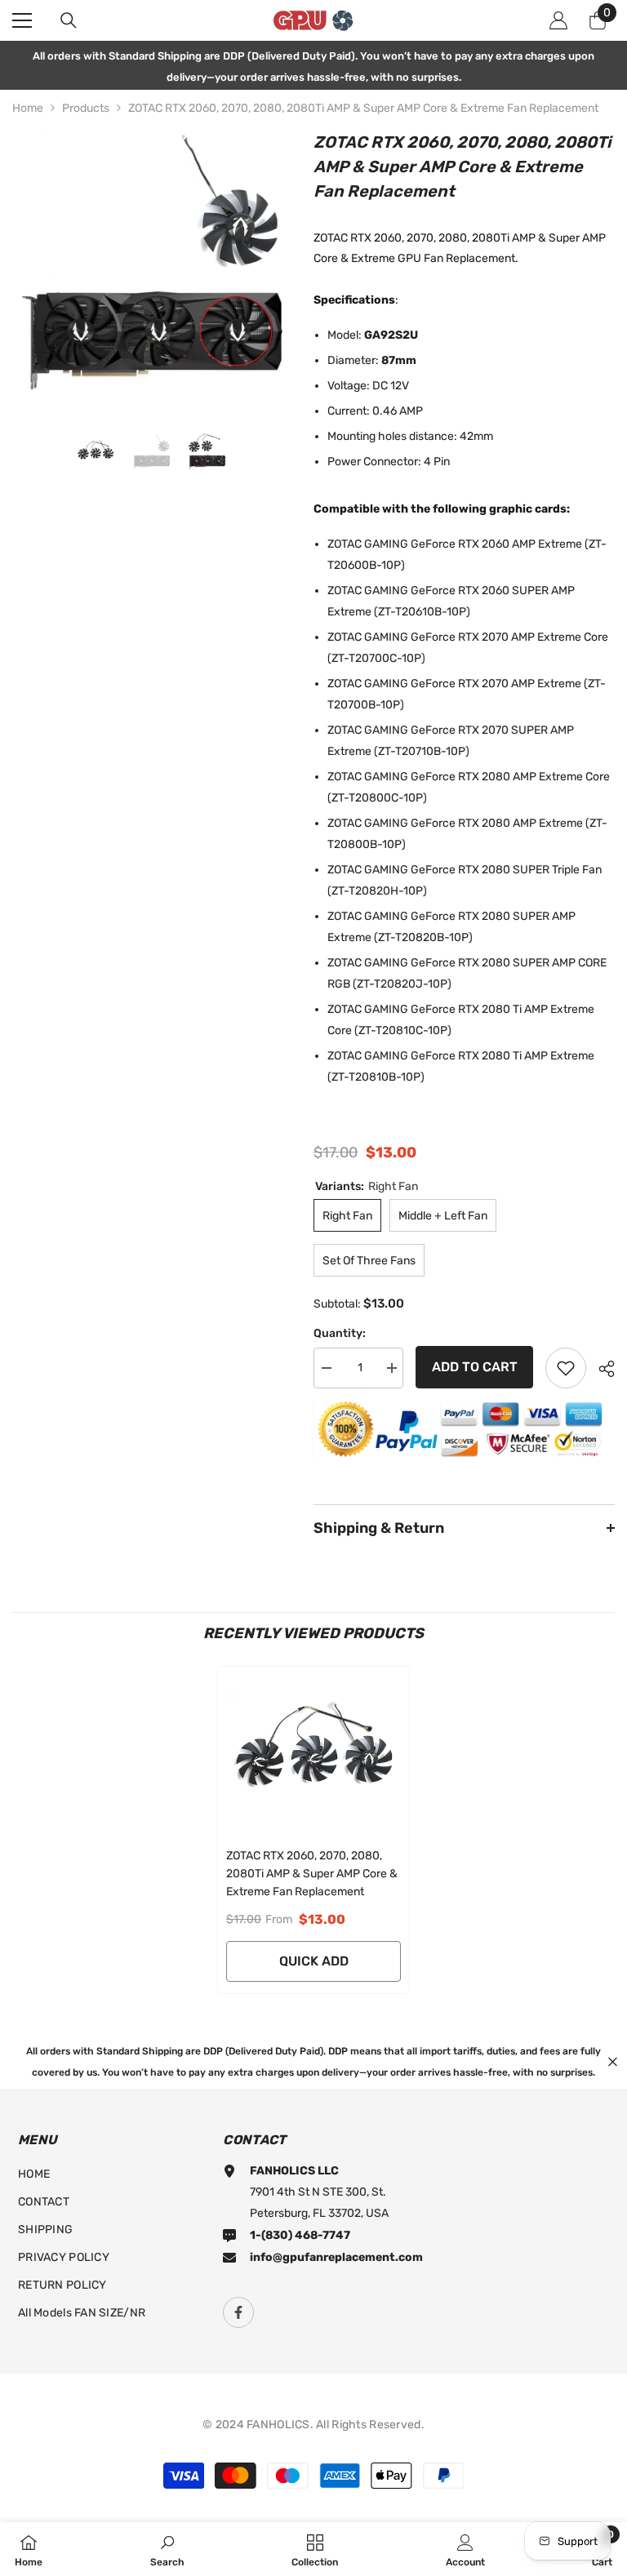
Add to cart (475, 1367)
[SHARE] (600, 1369)
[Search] (69, 20)
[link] (167, 2549)
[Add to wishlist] (566, 1368)
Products (86, 108)
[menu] (22, 20)
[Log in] (558, 20)
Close (613, 2061)
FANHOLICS (278, 2425)
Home (28, 108)
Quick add (314, 1961)
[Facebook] (238, 2312)
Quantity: (340, 1333)
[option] (151, 268)
